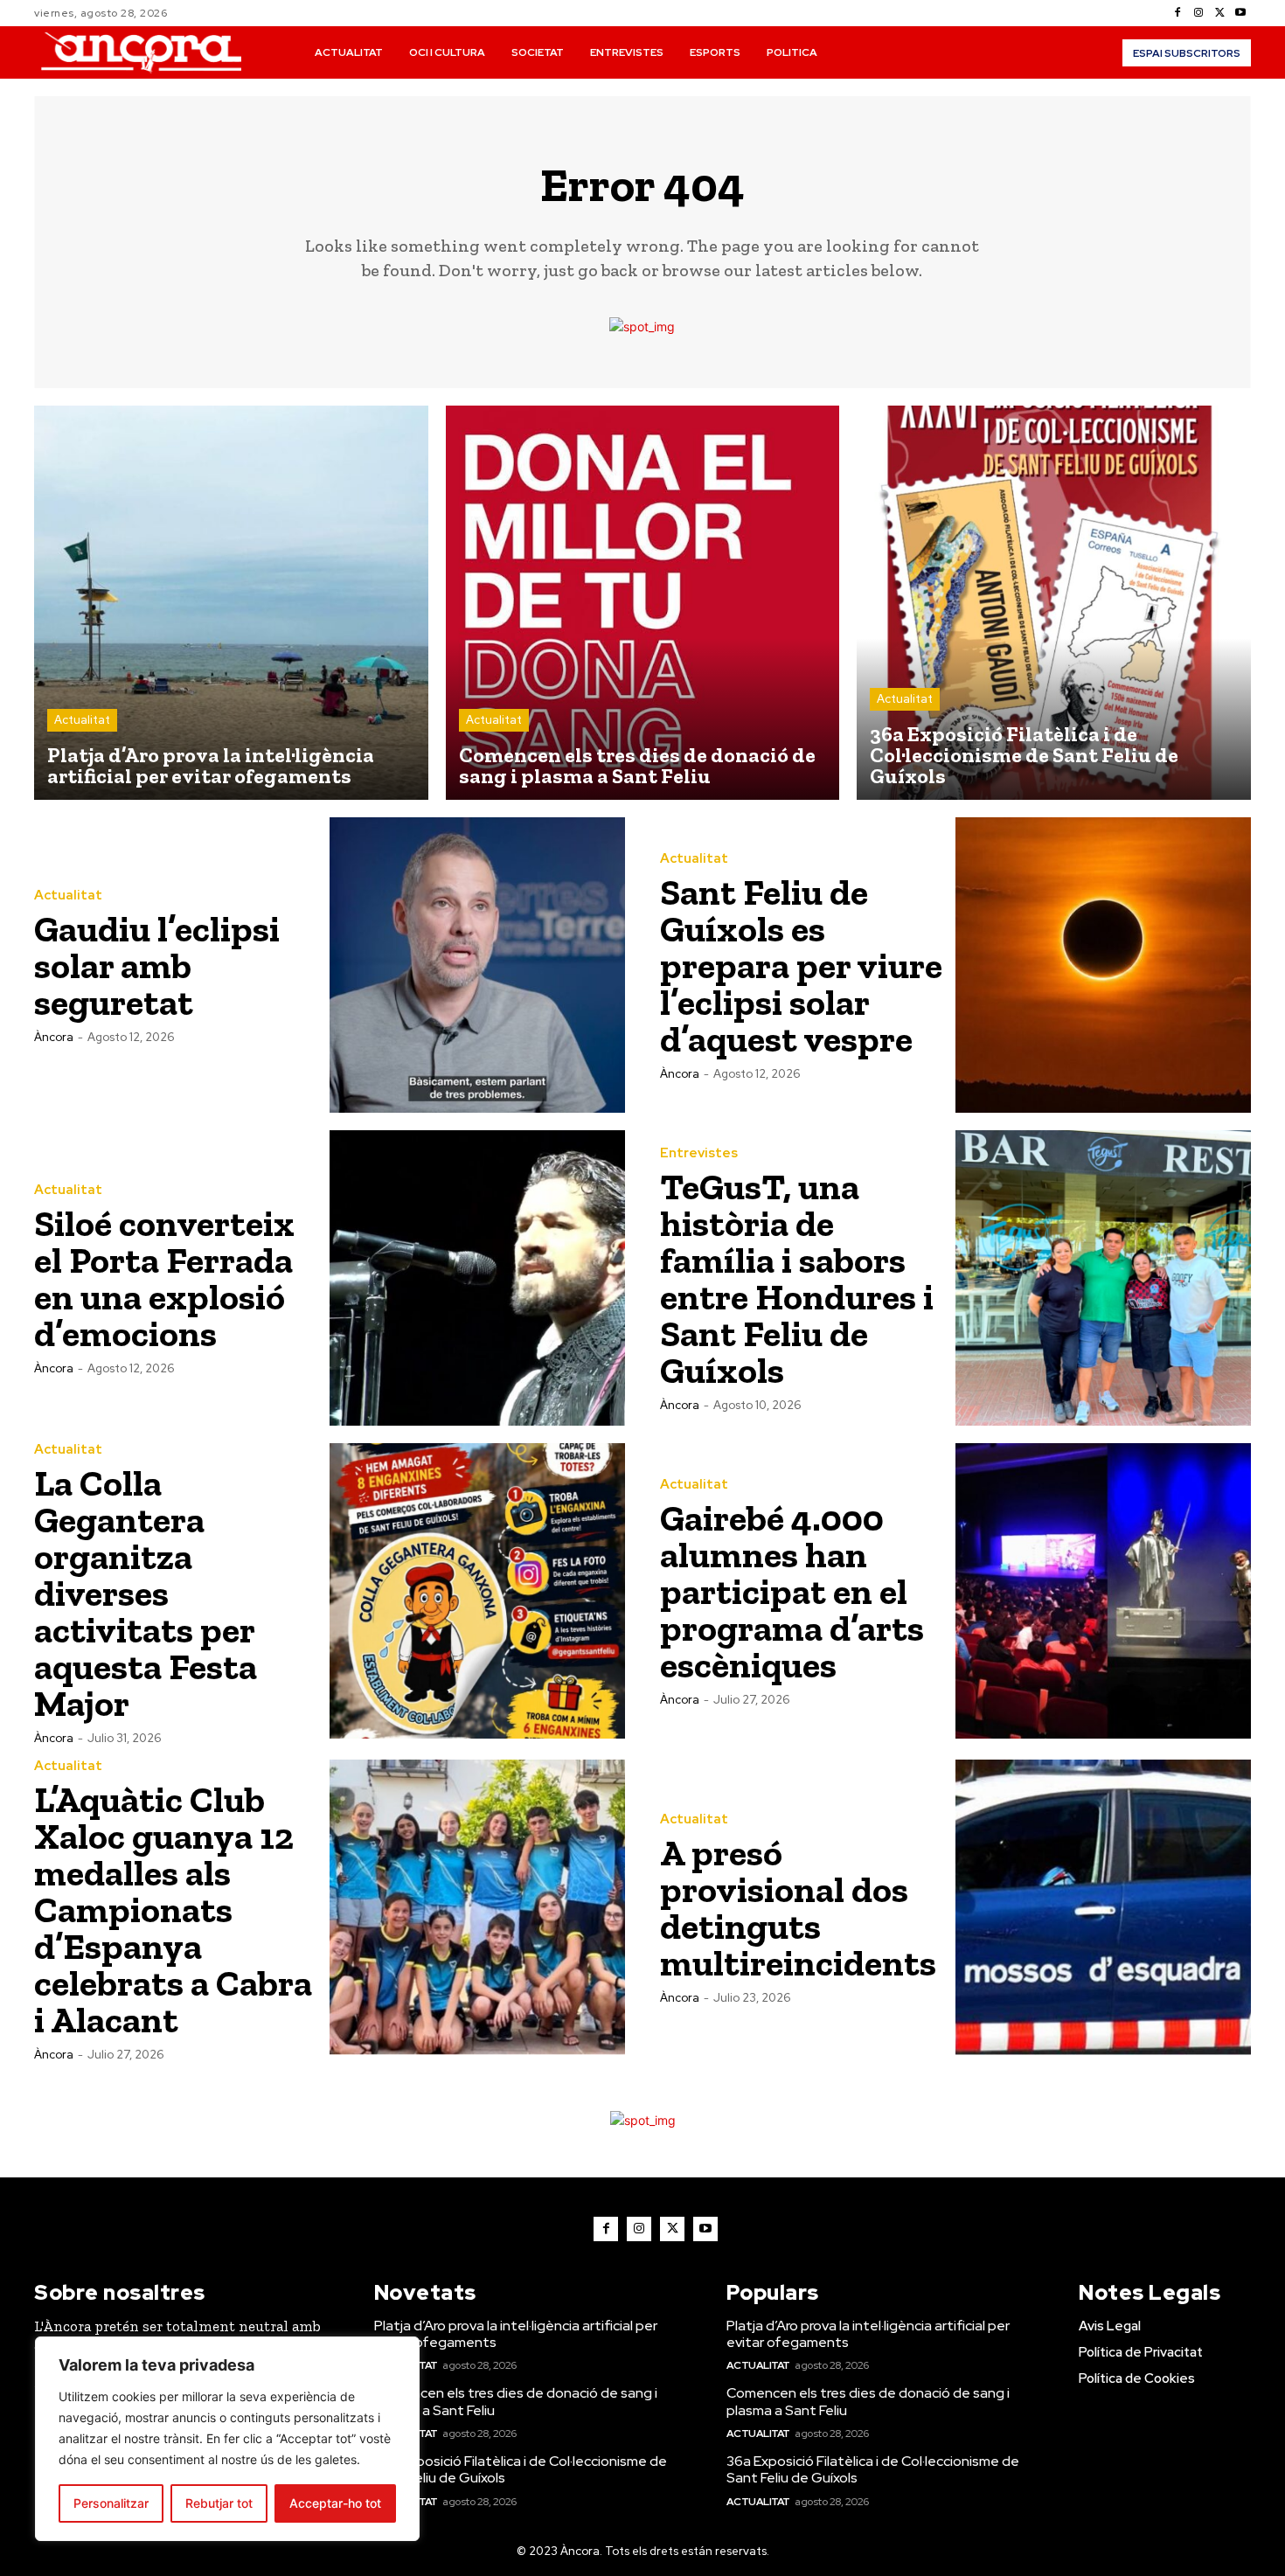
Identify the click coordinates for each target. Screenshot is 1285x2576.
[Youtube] (1240, 13)
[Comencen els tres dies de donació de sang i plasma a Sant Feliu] (643, 603)
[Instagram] (1198, 13)
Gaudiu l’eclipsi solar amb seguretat (157, 965)
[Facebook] (1177, 13)
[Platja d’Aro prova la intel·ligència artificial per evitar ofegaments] (231, 603)
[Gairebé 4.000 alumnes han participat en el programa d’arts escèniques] (1103, 1591)
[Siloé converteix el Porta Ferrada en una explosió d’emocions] (477, 1278)
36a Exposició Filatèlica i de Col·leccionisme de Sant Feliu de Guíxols (521, 2469)
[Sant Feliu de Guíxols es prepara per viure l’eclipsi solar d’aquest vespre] (1103, 965)
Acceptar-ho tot (335, 2503)
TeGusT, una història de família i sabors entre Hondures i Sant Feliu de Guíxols (797, 1278)
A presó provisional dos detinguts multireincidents (798, 1908)
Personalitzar (111, 2503)
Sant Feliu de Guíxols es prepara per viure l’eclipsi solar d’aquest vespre (801, 965)
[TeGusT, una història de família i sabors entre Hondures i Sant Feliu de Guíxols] (1103, 1278)
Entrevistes (699, 1153)
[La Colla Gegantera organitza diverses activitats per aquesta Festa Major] (477, 1591)
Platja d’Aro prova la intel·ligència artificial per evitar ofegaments (516, 2334)
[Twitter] (1219, 13)
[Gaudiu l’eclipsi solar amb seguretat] (477, 965)
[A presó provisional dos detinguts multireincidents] (1103, 1907)
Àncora (54, 1037)
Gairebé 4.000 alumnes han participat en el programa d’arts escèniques (792, 1591)
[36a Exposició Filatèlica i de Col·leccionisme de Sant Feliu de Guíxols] (1054, 603)
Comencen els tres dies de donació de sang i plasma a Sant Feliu (516, 2401)
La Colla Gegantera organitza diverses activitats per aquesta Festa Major (146, 1593)
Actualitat (82, 720)
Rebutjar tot (219, 2503)
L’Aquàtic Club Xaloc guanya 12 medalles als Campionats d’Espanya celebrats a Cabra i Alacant (173, 1909)
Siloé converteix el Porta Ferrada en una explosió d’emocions (164, 1278)
